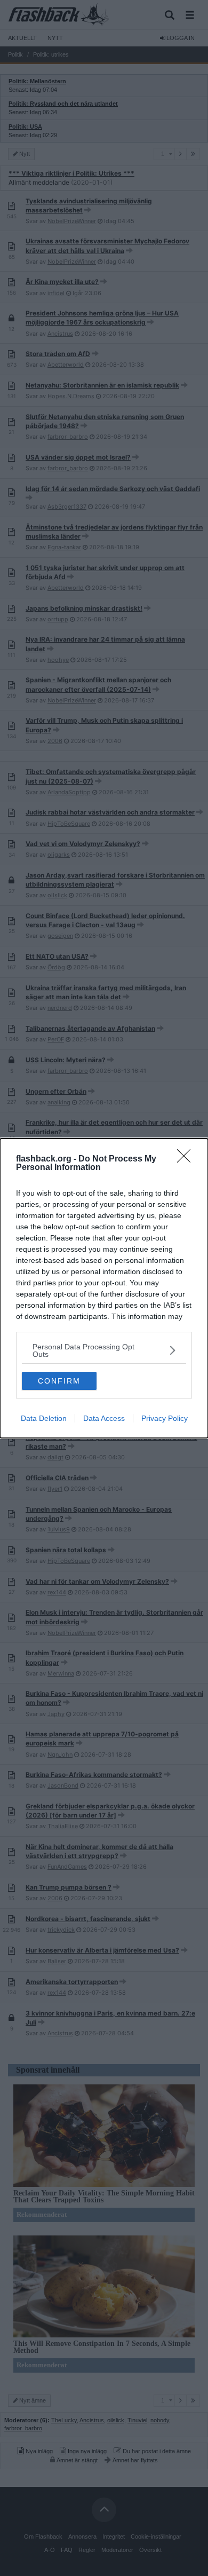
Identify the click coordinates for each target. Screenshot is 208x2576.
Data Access (104, 1418)
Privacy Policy (165, 1418)
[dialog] (104, 1288)
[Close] (187, 1159)
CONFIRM (59, 1381)
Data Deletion (44, 1418)
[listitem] (104, 1350)
